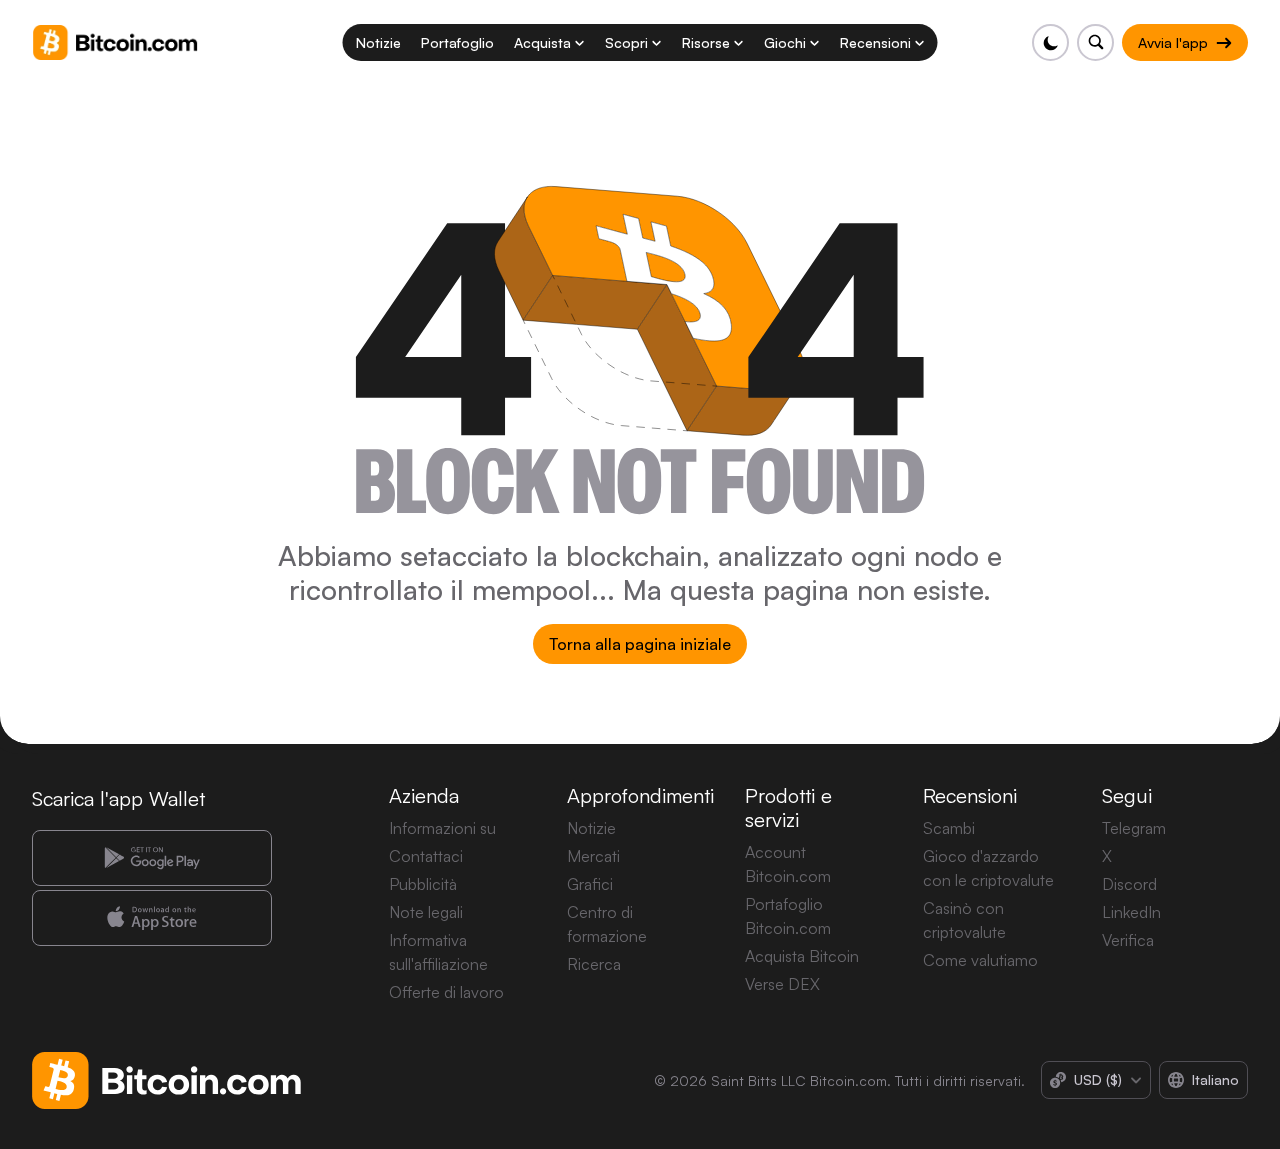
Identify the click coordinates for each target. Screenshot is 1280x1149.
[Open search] (1095, 42)
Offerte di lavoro (446, 992)
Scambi (949, 828)
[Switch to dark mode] (1050, 42)
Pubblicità (423, 884)
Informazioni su (442, 828)
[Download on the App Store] (152, 918)
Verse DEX (782, 984)
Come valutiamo (980, 960)
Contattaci (426, 856)
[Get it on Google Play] (152, 858)
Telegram (1134, 828)
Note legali (426, 912)
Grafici (590, 884)
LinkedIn (1131, 912)
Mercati (593, 856)
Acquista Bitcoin (802, 956)
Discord (1129, 884)
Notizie (591, 828)
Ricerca (594, 964)
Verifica (1128, 940)
